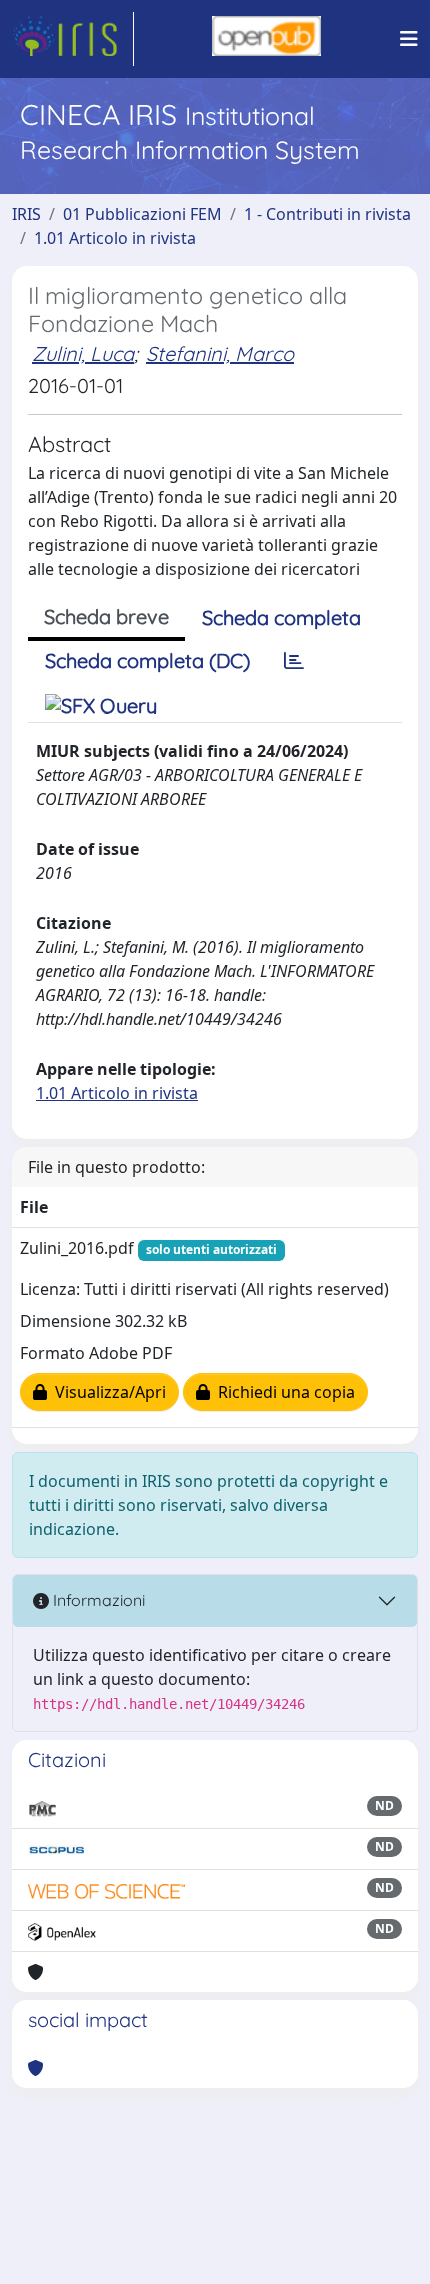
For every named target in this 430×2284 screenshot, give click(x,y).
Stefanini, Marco (220, 353)
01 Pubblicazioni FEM (142, 214)
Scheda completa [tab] (281, 617)
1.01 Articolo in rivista (115, 238)
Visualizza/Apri (106, 1392)
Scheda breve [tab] (106, 616)
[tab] (294, 661)
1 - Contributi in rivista (327, 214)
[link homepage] (73, 39)
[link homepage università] (266, 39)
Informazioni (97, 1600)
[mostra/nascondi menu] (409, 39)
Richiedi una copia (282, 1392)
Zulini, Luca (83, 353)
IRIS (26, 214)
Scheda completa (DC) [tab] (147, 660)
